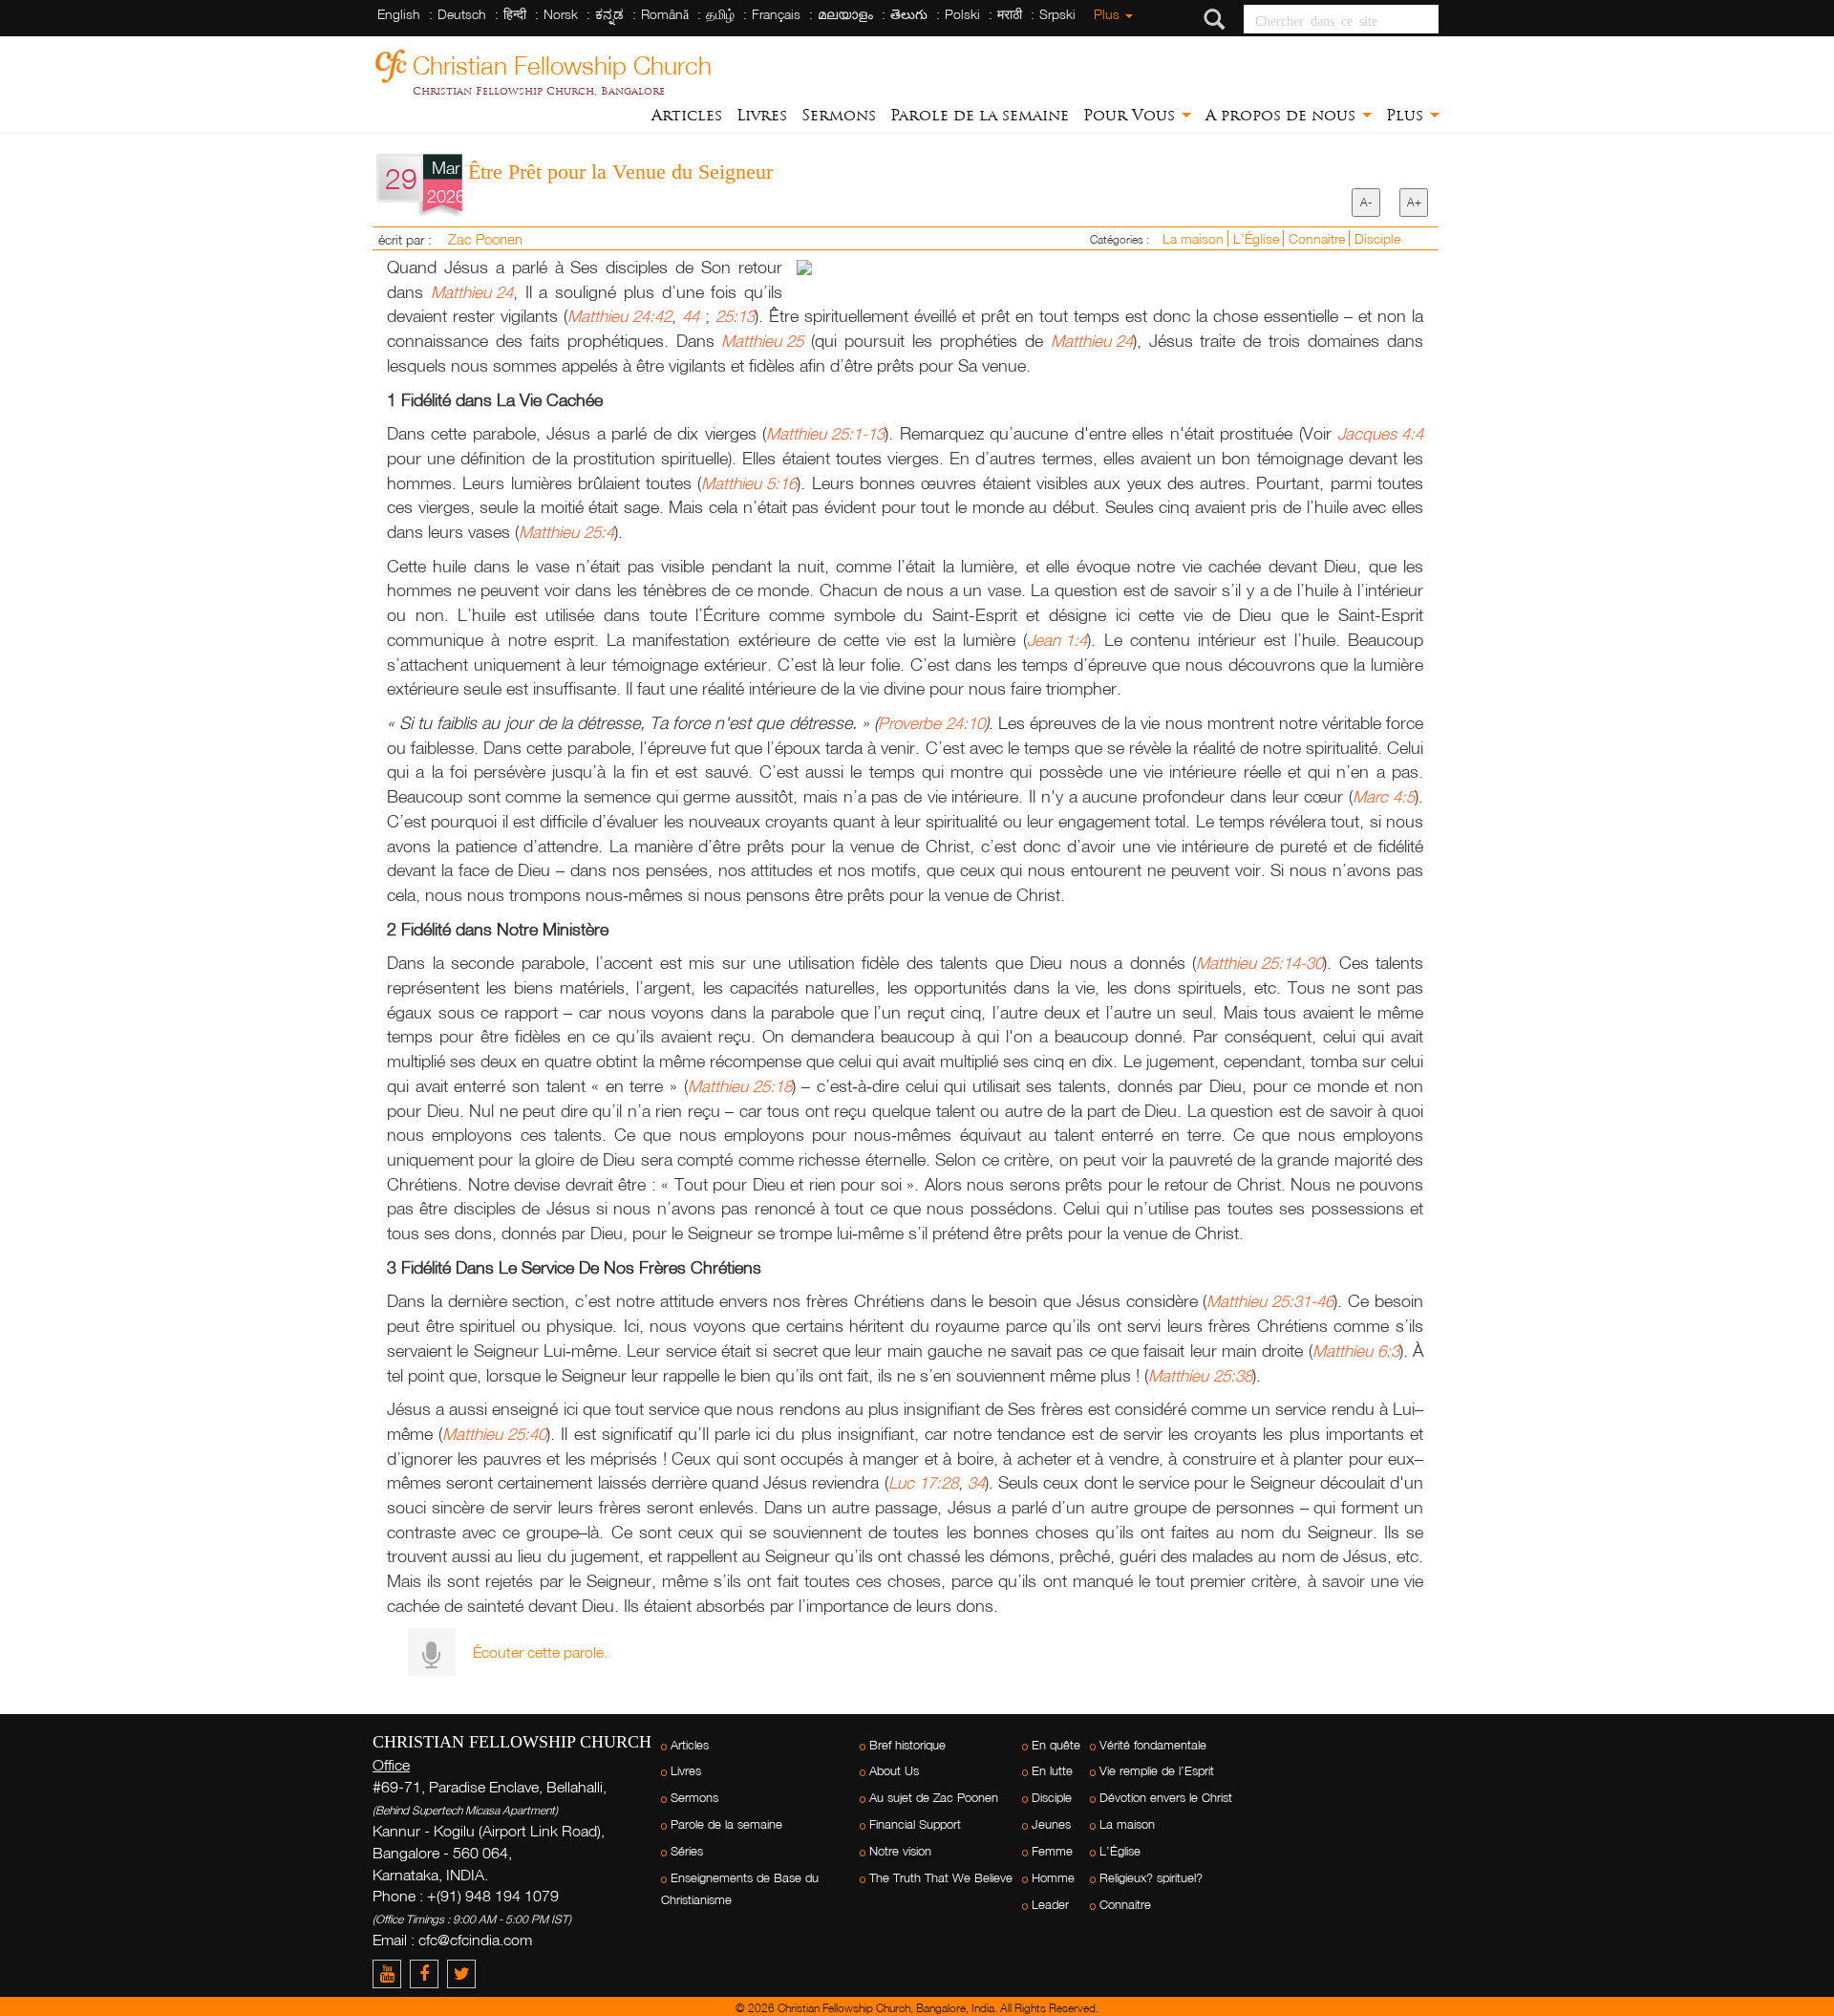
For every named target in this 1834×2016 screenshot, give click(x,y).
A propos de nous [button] (1283, 115)
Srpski (1057, 14)
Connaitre (1319, 238)
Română (665, 14)
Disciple (1377, 238)
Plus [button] (1407, 115)
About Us (894, 1771)
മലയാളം (845, 14)
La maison (1195, 238)
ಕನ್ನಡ (609, 14)
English (399, 14)
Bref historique (907, 1745)
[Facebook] (428, 1973)
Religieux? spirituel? (1151, 1878)
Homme (1053, 1878)
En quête (1056, 1745)
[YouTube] (391, 1973)
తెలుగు (909, 14)
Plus (1109, 14)
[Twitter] (464, 1973)
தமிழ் (720, 14)
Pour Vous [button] (1131, 115)
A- (1366, 202)
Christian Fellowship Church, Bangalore (539, 91)
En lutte (1052, 1771)
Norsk (561, 14)
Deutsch (462, 14)
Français (776, 14)
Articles (687, 115)
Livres (762, 115)
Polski (962, 14)
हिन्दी (515, 14)
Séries (687, 1851)
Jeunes (1051, 1824)
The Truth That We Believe (941, 1878)
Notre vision (900, 1851)
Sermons (839, 115)
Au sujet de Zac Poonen (934, 1798)
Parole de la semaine (980, 115)
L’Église (1258, 238)
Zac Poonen (485, 239)
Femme (1052, 1851)
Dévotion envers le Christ (1166, 1798)
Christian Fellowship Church (562, 63)
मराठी (1010, 14)
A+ (1414, 202)
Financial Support (915, 1824)
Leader (1050, 1905)
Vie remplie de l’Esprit (1157, 1771)
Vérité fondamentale (1153, 1745)
